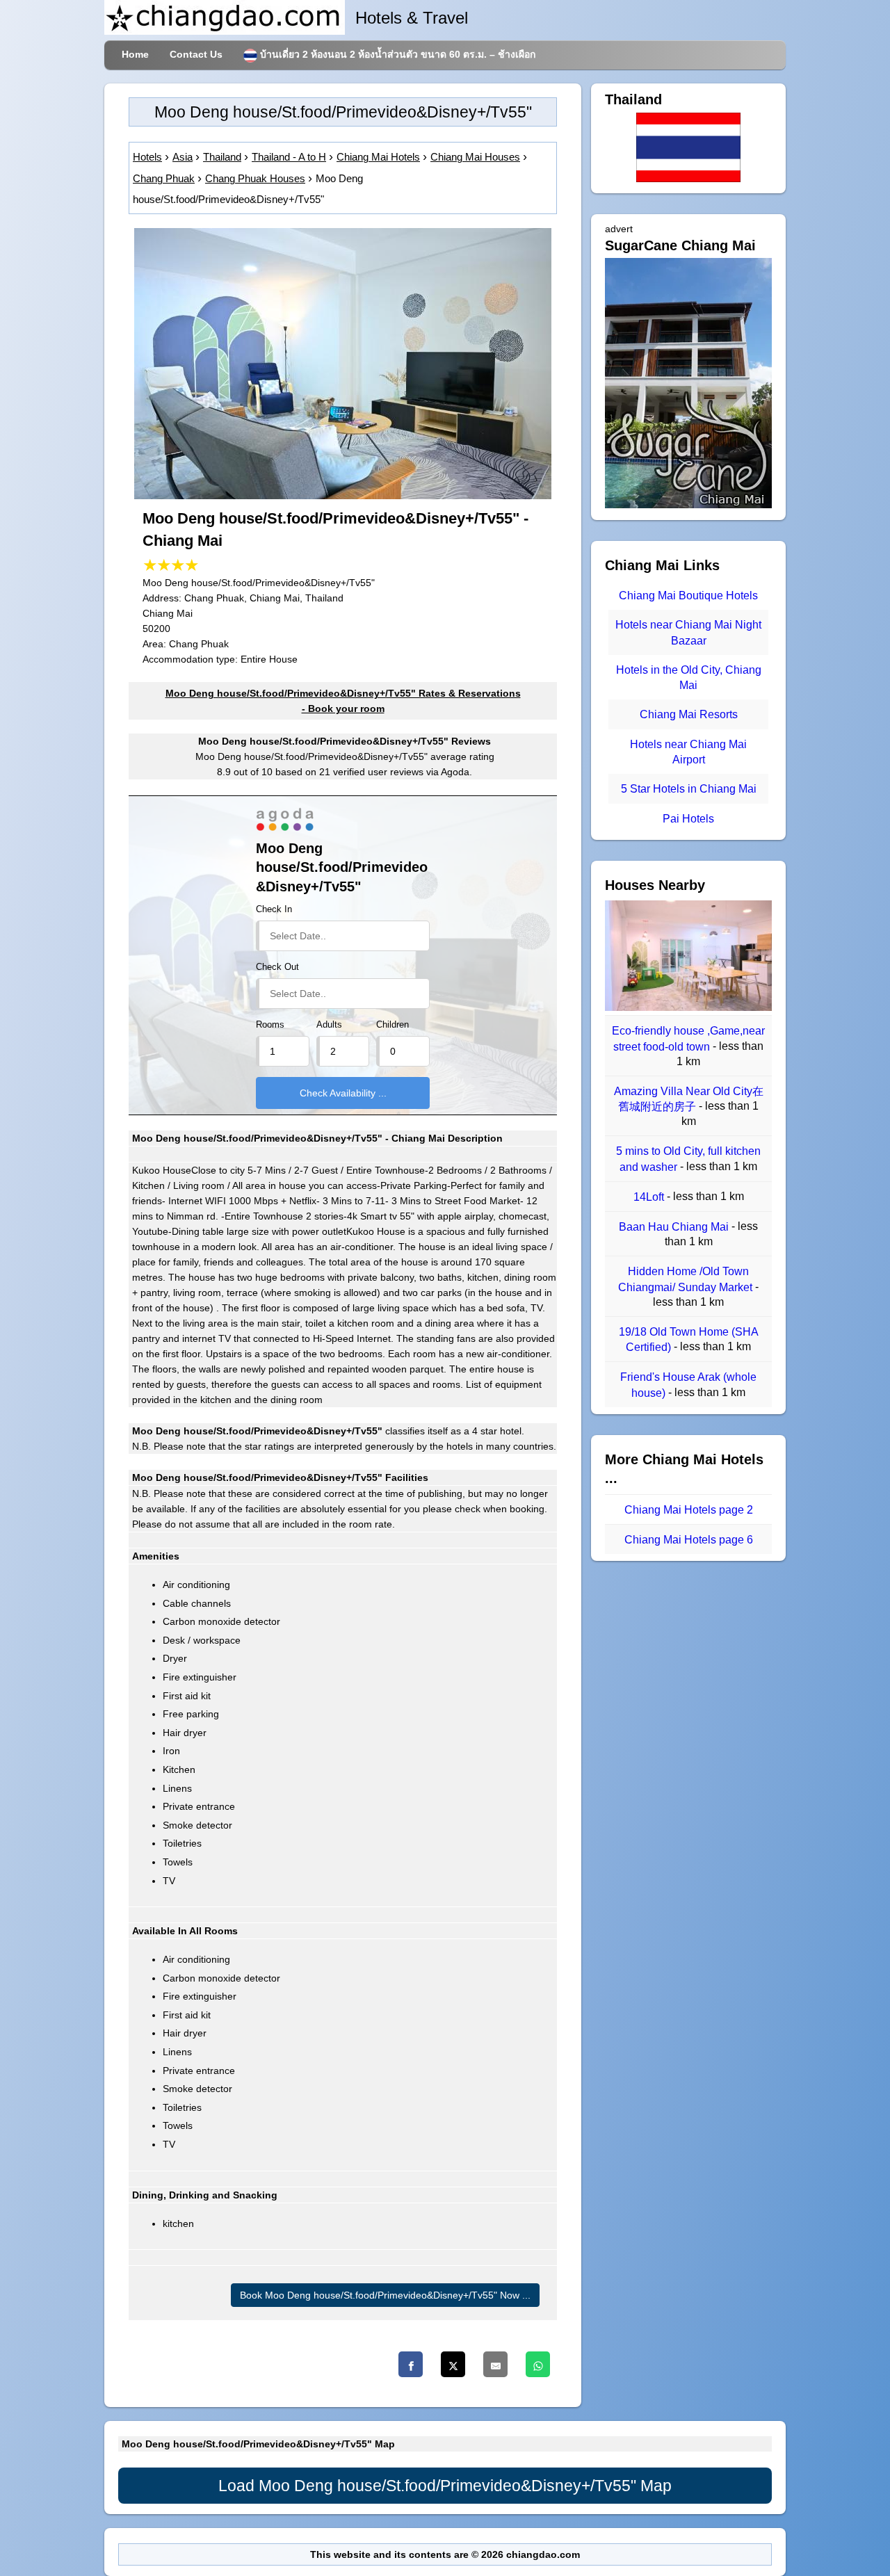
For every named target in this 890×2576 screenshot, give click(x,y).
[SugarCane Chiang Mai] (688, 505)
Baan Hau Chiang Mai (675, 1227)
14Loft (650, 1197)
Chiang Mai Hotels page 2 (689, 1510)
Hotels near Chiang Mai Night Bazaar (688, 633)
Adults (329, 1025)
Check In (274, 909)
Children (393, 1025)
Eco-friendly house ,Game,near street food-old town (688, 1039)
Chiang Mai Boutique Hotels (688, 596)
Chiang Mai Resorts (689, 715)
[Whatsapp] (538, 2364)
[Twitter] (453, 2364)
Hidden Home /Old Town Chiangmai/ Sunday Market (687, 1280)
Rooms (270, 1025)
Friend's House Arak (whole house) (688, 1385)
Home (135, 54)
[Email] (495, 2364)
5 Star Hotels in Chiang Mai (689, 789)
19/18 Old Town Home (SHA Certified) (689, 1339)
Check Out (277, 967)
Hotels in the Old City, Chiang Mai (689, 678)
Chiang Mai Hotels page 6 (689, 1540)
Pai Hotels (688, 819)
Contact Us (196, 54)
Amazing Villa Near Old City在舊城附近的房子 (689, 1099)
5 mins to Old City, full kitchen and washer (688, 1159)
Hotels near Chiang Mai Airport (688, 752)
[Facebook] (411, 2364)
